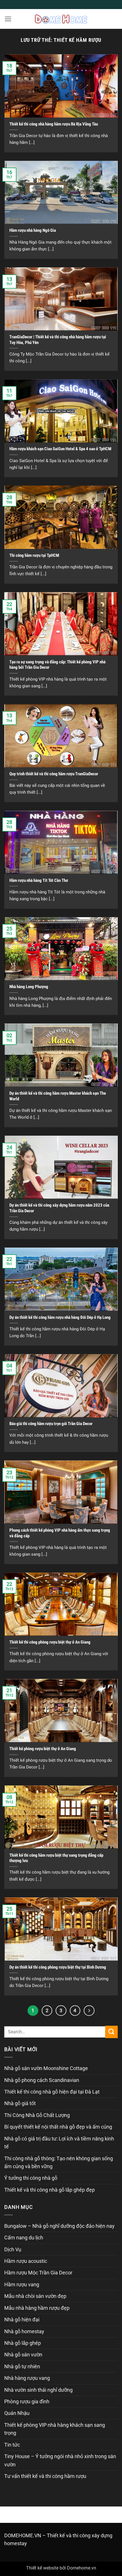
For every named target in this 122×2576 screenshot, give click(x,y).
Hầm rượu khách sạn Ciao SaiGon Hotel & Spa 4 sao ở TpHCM (60, 449)
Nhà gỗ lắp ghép (23, 2343)
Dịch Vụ (13, 2250)
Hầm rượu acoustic (26, 2261)
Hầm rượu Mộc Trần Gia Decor (38, 2273)
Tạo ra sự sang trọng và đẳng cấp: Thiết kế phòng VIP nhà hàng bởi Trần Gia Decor (57, 665)
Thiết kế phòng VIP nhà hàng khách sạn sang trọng (55, 2429)
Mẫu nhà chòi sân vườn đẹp (35, 2296)
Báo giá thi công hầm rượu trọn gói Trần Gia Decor (51, 1424)
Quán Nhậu (17, 2413)
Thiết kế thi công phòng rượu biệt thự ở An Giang (50, 1642)
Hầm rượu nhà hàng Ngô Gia (33, 230)
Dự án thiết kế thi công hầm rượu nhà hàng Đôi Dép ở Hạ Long (60, 1317)
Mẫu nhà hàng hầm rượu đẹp (37, 2308)
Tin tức (12, 2445)
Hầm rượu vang (22, 2285)
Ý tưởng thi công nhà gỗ (31, 2178)
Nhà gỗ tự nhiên (22, 2367)
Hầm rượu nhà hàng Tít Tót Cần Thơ (39, 880)
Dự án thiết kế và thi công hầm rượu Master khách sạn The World (58, 1096)
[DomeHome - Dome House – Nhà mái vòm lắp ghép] (61, 19)
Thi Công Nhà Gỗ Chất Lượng (37, 2115)
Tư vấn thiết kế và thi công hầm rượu (45, 2476)
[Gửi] (112, 2032)
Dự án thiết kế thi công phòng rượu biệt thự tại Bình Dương (58, 1967)
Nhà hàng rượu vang (27, 2378)
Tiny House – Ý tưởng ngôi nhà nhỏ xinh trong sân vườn (60, 2460)
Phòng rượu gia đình (27, 2402)
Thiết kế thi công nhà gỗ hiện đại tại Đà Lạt (52, 2092)
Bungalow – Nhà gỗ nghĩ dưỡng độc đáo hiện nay (59, 2226)
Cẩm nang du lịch (24, 2238)
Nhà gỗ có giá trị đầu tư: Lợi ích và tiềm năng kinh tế (59, 2143)
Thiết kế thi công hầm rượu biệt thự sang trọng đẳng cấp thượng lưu (56, 1858)
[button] (8, 19)
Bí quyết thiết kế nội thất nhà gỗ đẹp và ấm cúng (58, 2127)
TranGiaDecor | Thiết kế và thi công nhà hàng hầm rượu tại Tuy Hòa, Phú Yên (58, 340)
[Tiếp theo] (89, 2011)
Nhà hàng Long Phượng (29, 987)
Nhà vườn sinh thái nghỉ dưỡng (38, 2390)
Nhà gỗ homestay (24, 2332)
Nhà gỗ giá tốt (20, 2103)
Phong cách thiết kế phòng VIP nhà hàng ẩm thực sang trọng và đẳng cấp (60, 1533)
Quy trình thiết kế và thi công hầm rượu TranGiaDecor (54, 774)
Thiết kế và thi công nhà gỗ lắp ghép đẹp (50, 2190)
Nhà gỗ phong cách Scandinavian (42, 2080)
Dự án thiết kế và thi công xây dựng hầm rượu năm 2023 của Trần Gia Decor (59, 1208)
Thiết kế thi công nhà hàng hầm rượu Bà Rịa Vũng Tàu (54, 124)
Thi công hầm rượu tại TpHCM (34, 555)
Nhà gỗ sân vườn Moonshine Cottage (46, 2068)
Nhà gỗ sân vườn (23, 2355)
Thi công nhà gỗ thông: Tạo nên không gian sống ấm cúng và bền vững (59, 2162)
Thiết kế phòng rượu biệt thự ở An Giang (43, 1749)
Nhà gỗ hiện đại (22, 2320)
